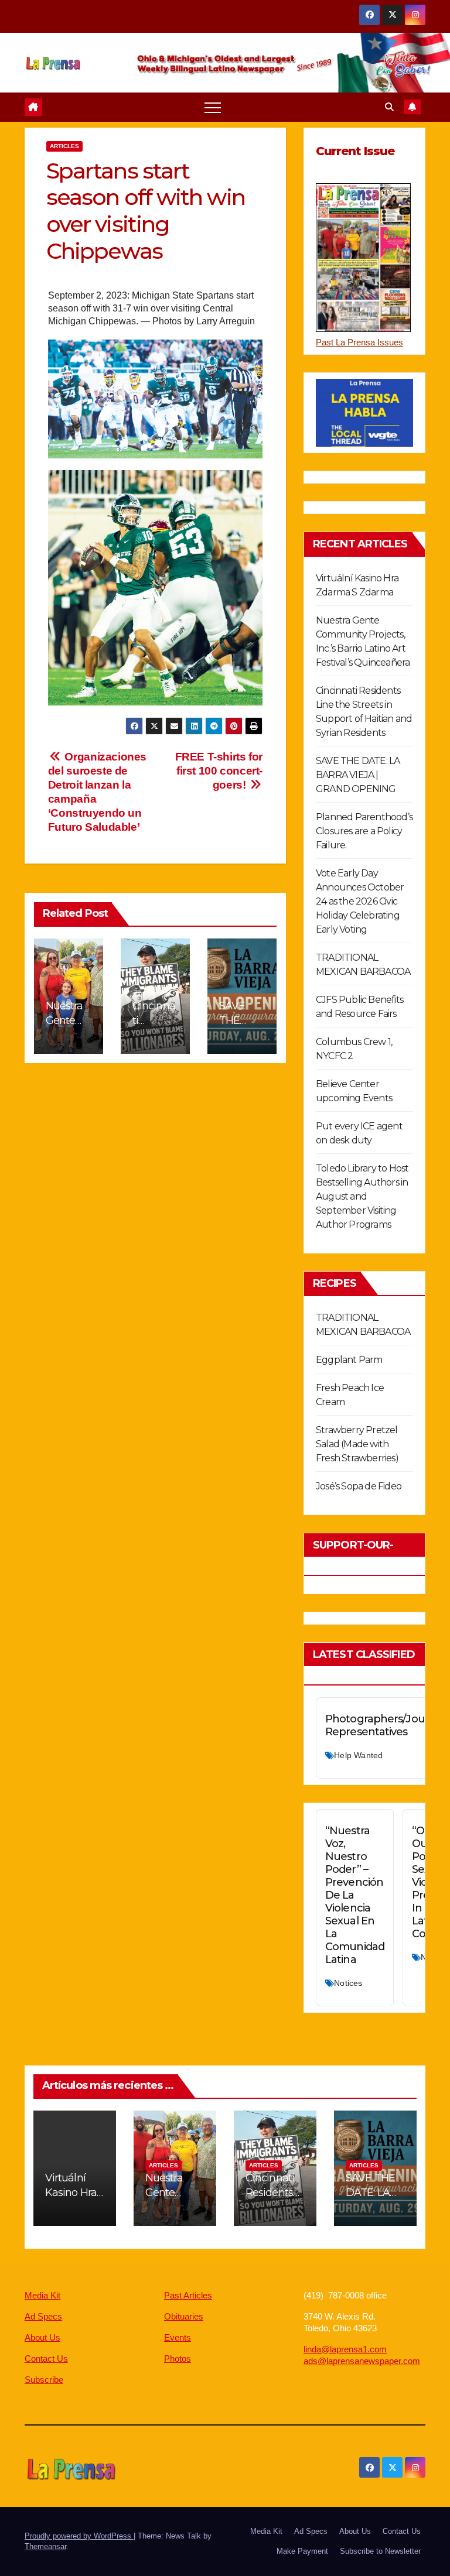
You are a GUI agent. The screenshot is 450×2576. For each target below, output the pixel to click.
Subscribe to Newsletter (380, 2551)
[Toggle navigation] (213, 107)
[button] (389, 107)
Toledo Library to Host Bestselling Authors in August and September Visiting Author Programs (362, 1196)
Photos (178, 2359)
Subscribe (44, 2380)
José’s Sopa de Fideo (359, 1486)
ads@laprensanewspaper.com (362, 2361)
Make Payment (302, 2551)
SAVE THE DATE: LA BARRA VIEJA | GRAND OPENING (358, 775)
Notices (348, 1983)
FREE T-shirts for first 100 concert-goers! (219, 771)
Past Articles (188, 2295)
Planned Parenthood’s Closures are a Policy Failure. (364, 831)
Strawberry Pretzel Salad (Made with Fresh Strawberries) (357, 1444)
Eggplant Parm (349, 1360)
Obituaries (184, 2316)
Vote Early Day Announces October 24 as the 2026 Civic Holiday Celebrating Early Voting (360, 901)
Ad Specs (43, 2316)
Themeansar (45, 2546)
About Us (42, 2337)
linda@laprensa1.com (345, 2349)
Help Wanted (358, 1755)
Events (178, 2337)
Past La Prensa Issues (359, 342)
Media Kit (42, 2295)
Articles (64, 146)
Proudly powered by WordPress (79, 2536)
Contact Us (46, 2359)
